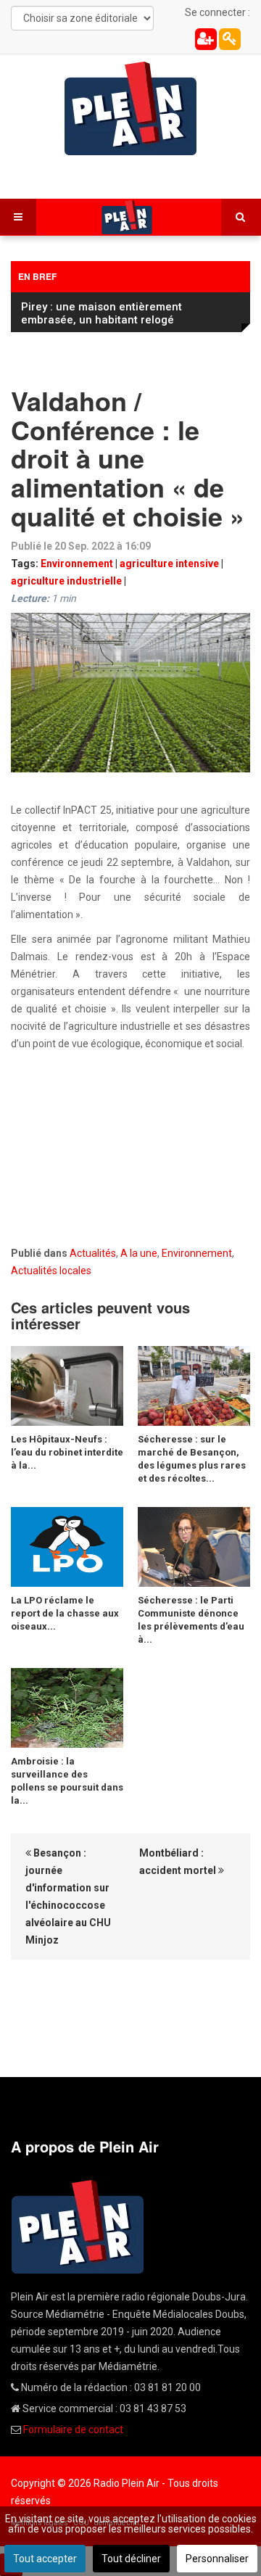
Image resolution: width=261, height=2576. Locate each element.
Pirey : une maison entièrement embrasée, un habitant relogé (101, 313)
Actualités (93, 1253)
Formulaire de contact (73, 2430)
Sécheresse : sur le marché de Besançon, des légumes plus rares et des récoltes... (192, 1459)
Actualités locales (51, 1271)
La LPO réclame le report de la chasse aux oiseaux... (65, 1613)
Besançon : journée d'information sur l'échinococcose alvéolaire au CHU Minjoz (68, 1896)
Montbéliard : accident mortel (179, 1862)
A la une (139, 1253)
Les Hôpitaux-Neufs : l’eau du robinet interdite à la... (67, 1452)
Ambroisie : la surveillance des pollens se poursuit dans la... (67, 1781)
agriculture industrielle (66, 581)
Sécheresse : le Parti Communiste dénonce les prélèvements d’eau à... (191, 1620)
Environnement (77, 563)
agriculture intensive (169, 563)
